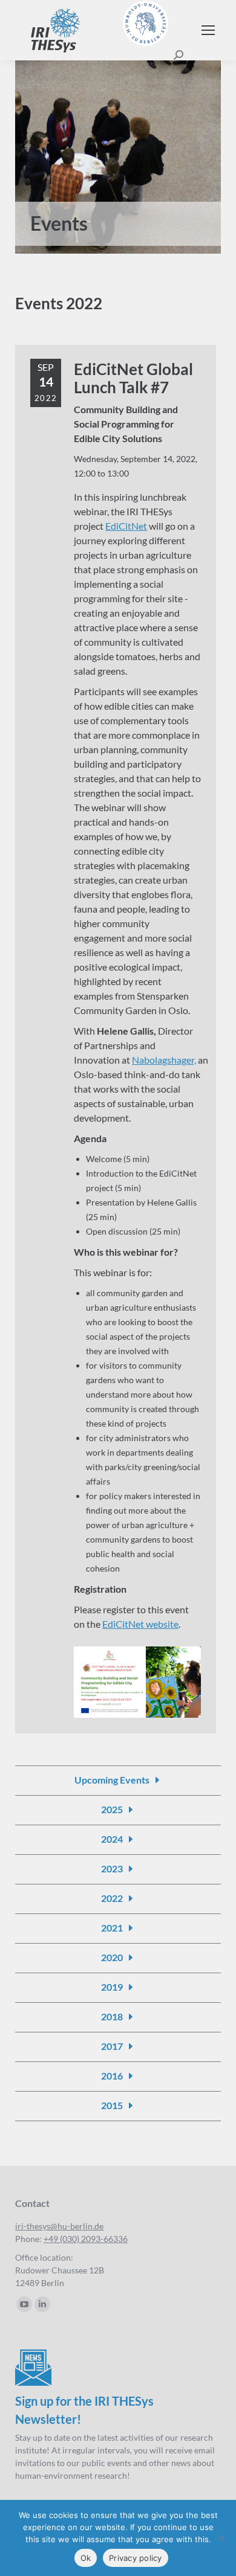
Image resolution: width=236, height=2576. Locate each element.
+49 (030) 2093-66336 (86, 2239)
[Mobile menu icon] (208, 30)
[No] (221, 2538)
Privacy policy (136, 2558)
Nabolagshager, (164, 1060)
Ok (86, 2558)
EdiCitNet (126, 526)
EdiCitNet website (140, 1624)
